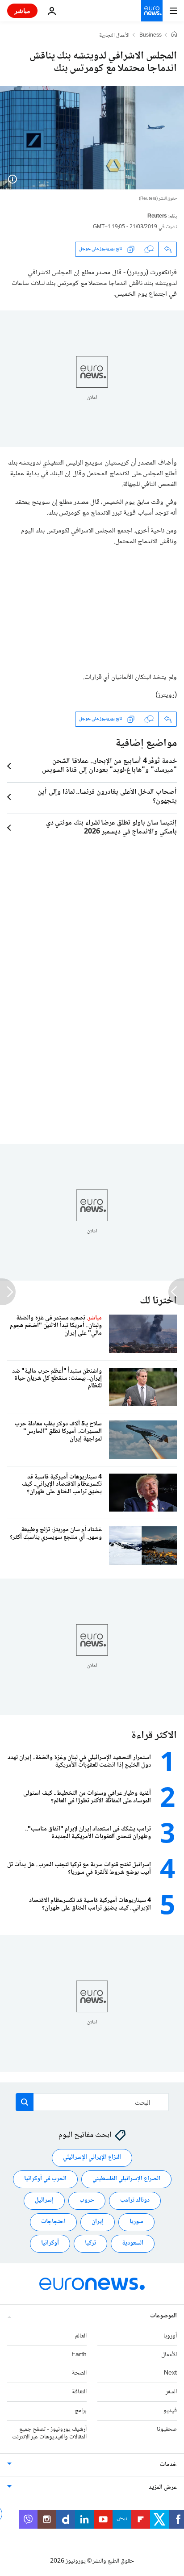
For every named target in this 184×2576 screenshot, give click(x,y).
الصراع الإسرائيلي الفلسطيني (126, 2179)
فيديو (170, 2411)
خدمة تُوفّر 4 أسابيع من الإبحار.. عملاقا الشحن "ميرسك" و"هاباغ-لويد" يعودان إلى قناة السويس (109, 766)
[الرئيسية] (174, 35)
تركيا (90, 2243)
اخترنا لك (158, 1301)
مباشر (22, 10)
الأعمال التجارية (114, 36)
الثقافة (79, 2392)
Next (170, 2373)
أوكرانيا (50, 2243)
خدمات (168, 2465)
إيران (98, 2222)
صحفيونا (167, 2429)
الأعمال (169, 2355)
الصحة (79, 2373)
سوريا (136, 2222)
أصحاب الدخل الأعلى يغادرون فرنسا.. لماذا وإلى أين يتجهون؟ (107, 797)
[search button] (25, 2102)
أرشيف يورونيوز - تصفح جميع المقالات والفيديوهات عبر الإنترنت (49, 2433)
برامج (81, 2411)
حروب (87, 2200)
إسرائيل (44, 2200)
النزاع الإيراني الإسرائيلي (92, 2157)
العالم (81, 2336)
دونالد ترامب (135, 2200)
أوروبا (170, 2336)
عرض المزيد (163, 2488)
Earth (79, 2355)
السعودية (133, 2243)
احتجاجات (53, 2222)
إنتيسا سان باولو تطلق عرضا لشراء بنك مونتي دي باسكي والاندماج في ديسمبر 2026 (111, 828)
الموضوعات (163, 2316)
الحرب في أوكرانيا (45, 2179)
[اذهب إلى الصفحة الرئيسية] (152, 11)
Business (151, 36)
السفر (171, 2392)
